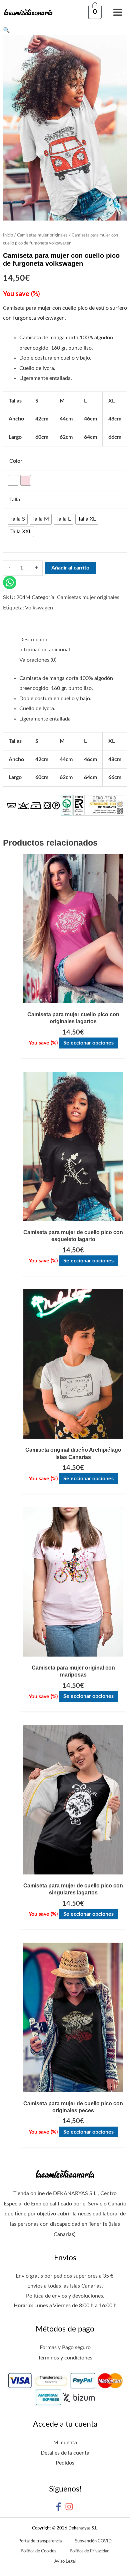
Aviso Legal (65, 2561)
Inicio (8, 235)
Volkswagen (39, 608)
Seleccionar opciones (88, 1043)
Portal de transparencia (40, 2541)
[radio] (13, 480)
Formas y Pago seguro (65, 2347)
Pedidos (65, 2463)
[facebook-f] (60, 2507)
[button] (65, 30)
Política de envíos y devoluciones (64, 2296)
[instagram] (70, 2507)
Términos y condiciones (65, 2358)
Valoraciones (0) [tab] (38, 660)
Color (16, 461)
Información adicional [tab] (45, 650)
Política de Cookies (38, 2551)
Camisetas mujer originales (42, 235)
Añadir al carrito (70, 568)
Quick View (73, 997)
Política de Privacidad (89, 2551)
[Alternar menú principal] (117, 12)
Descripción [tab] (33, 640)
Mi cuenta (65, 2443)
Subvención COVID (93, 2541)
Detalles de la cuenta (65, 2453)
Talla (15, 500)
